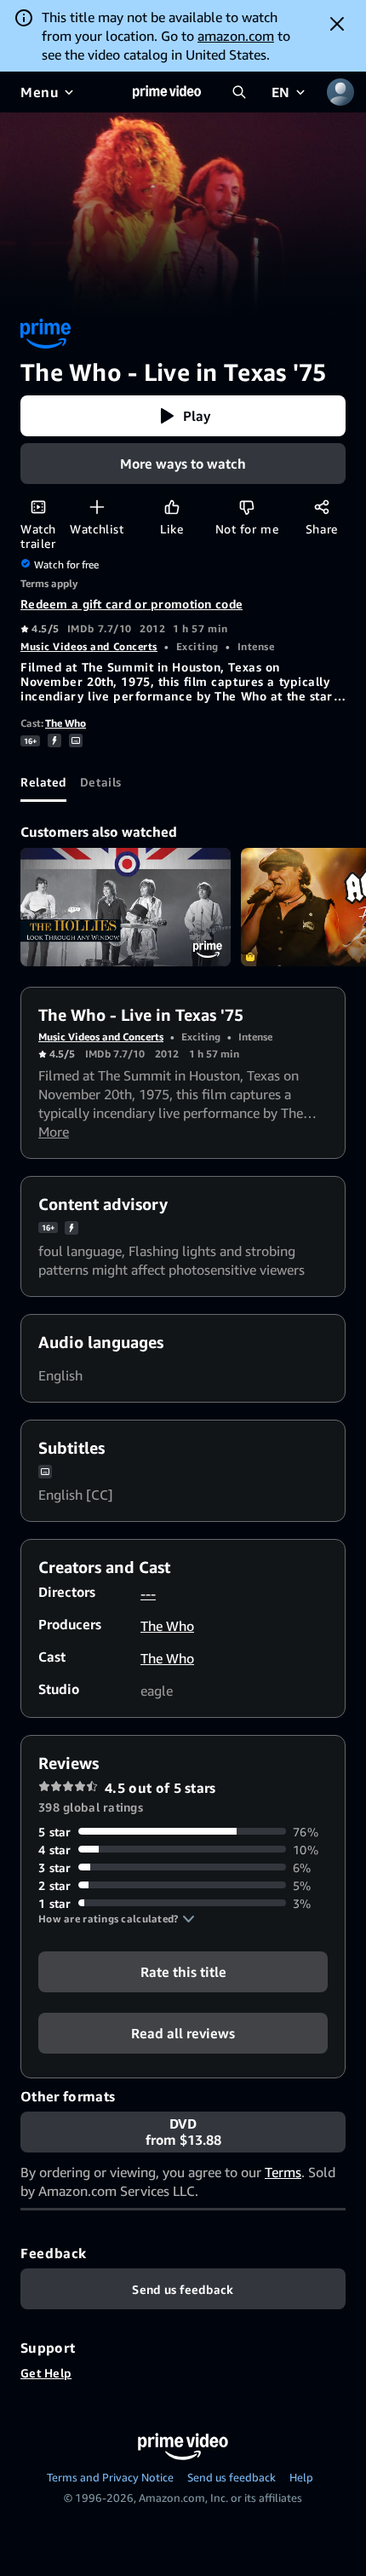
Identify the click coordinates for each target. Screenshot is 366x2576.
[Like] (172, 507)
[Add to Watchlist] (97, 507)
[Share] (321, 507)
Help (301, 2477)
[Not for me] (246, 507)
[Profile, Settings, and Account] (340, 92)
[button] (183, 416)
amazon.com (236, 36)
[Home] (167, 92)
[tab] (43, 781)
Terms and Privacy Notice (110, 2477)
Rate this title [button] (183, 1971)
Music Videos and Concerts (89, 646)
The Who (66, 723)
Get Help (46, 2373)
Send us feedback (232, 2477)
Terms (283, 2172)
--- (148, 1593)
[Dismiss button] (337, 24)
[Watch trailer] (38, 507)
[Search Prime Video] (239, 92)
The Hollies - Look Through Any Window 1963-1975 (126, 907)
